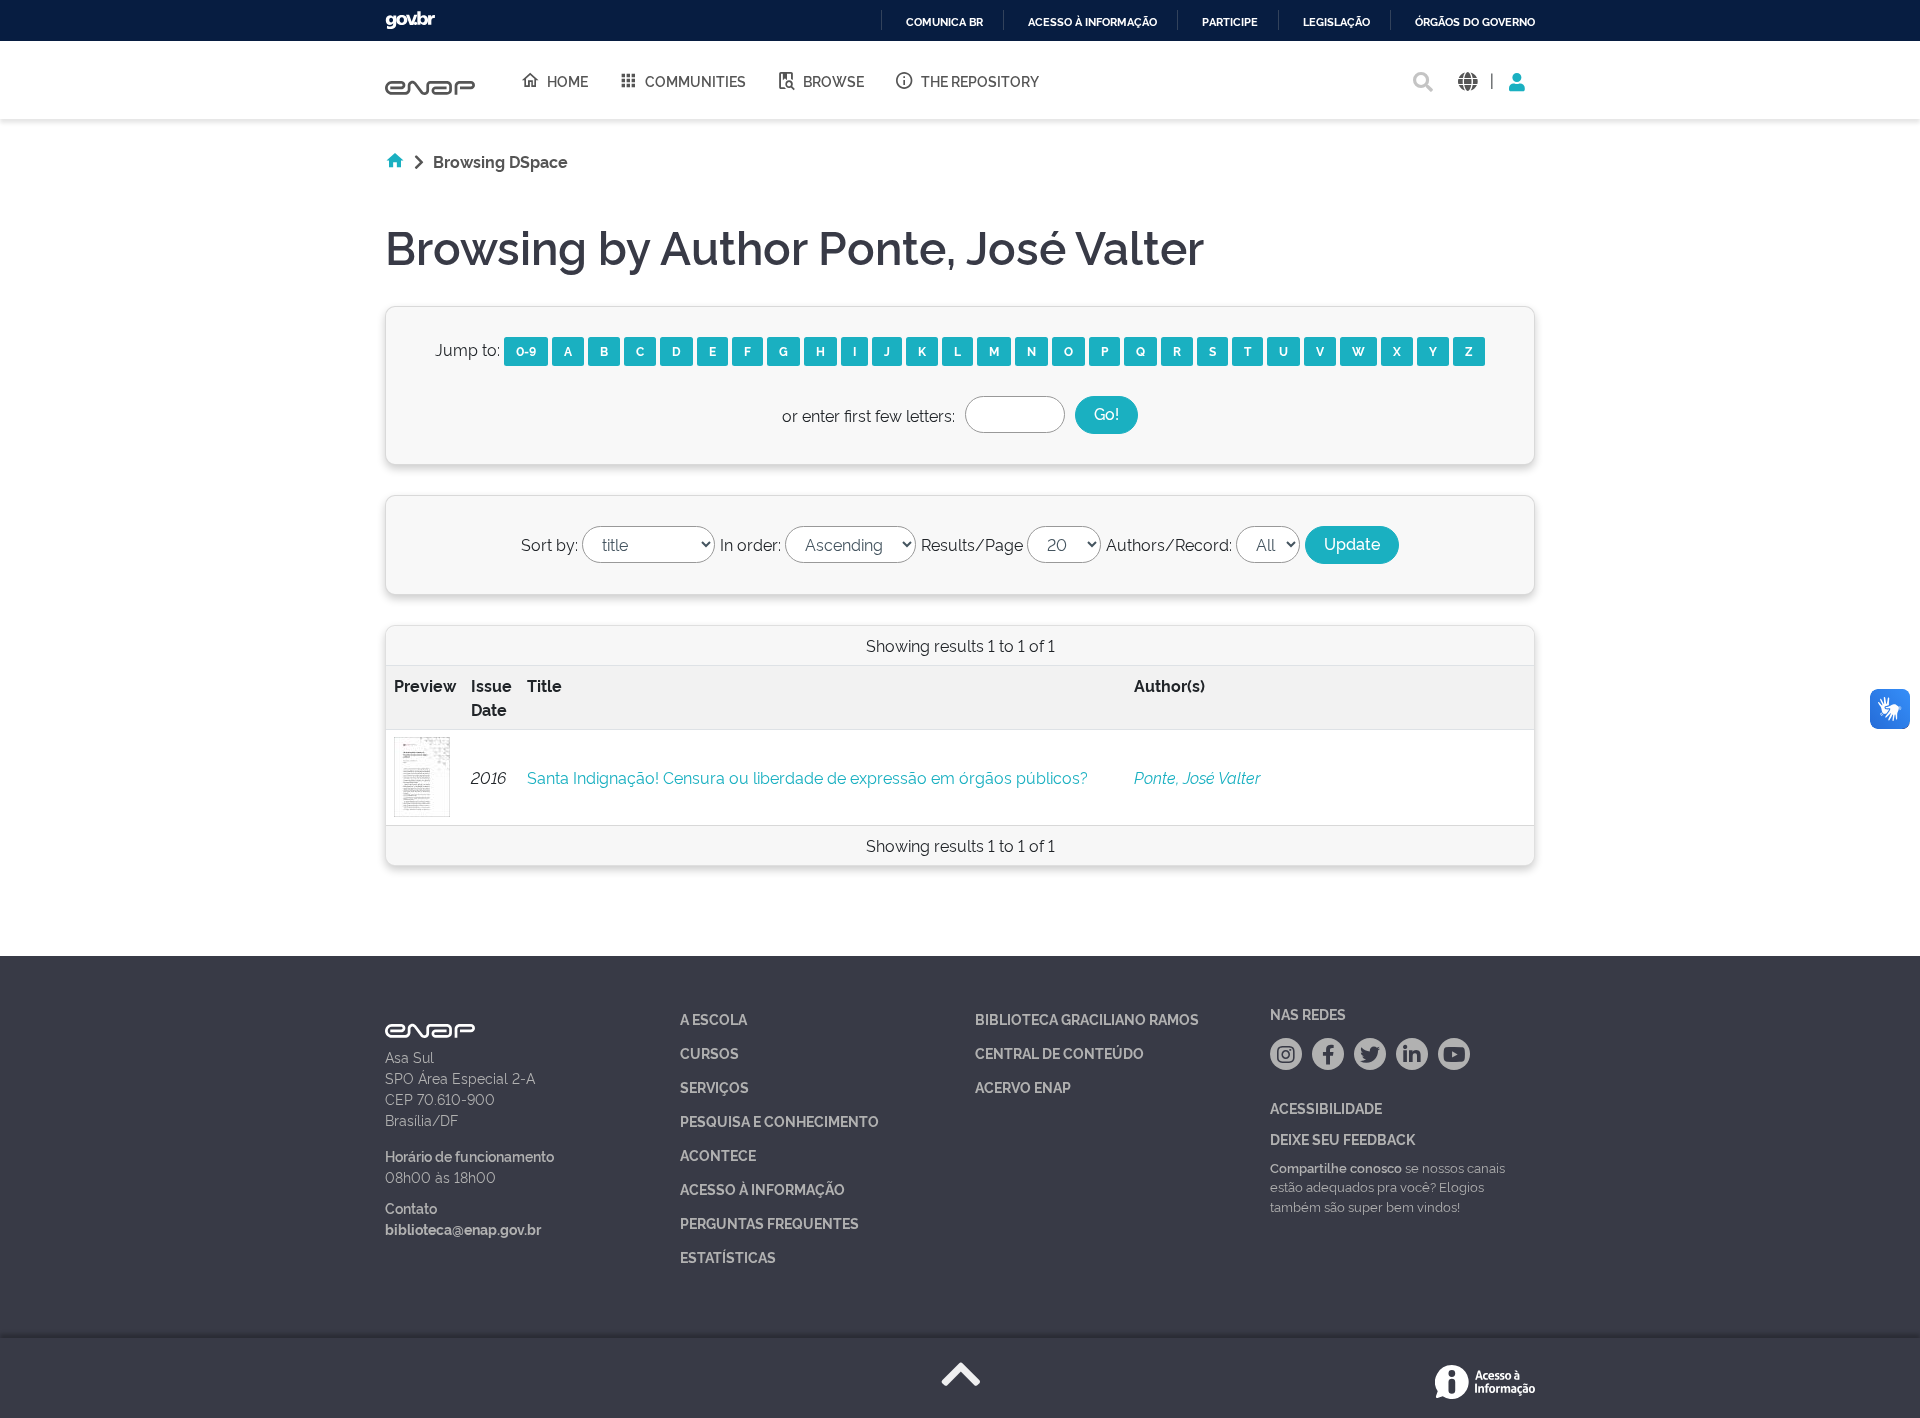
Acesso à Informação (762, 1188)
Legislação (1336, 22)
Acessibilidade (1326, 1107)
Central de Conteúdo (1059, 1052)
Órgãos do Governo (1475, 22)
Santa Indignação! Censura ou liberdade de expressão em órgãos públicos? (807, 777)
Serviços (714, 1086)
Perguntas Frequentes (769, 1222)
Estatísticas (728, 1256)
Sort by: (549, 544)
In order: (750, 544)
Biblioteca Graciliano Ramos (1087, 1018)
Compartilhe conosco (1336, 1167)
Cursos (709, 1052)
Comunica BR (944, 22)
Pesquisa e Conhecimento (779, 1120)
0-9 (526, 350)
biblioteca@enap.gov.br (463, 1228)
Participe (1230, 22)
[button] (1467, 80)
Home (567, 80)
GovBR (410, 20)
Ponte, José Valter (1197, 777)
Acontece (718, 1154)
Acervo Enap (1023, 1086)
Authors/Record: (1169, 544)
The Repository (980, 80)
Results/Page (972, 544)
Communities (695, 80)
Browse (833, 80)
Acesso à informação (1092, 22)
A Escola (713, 1018)
